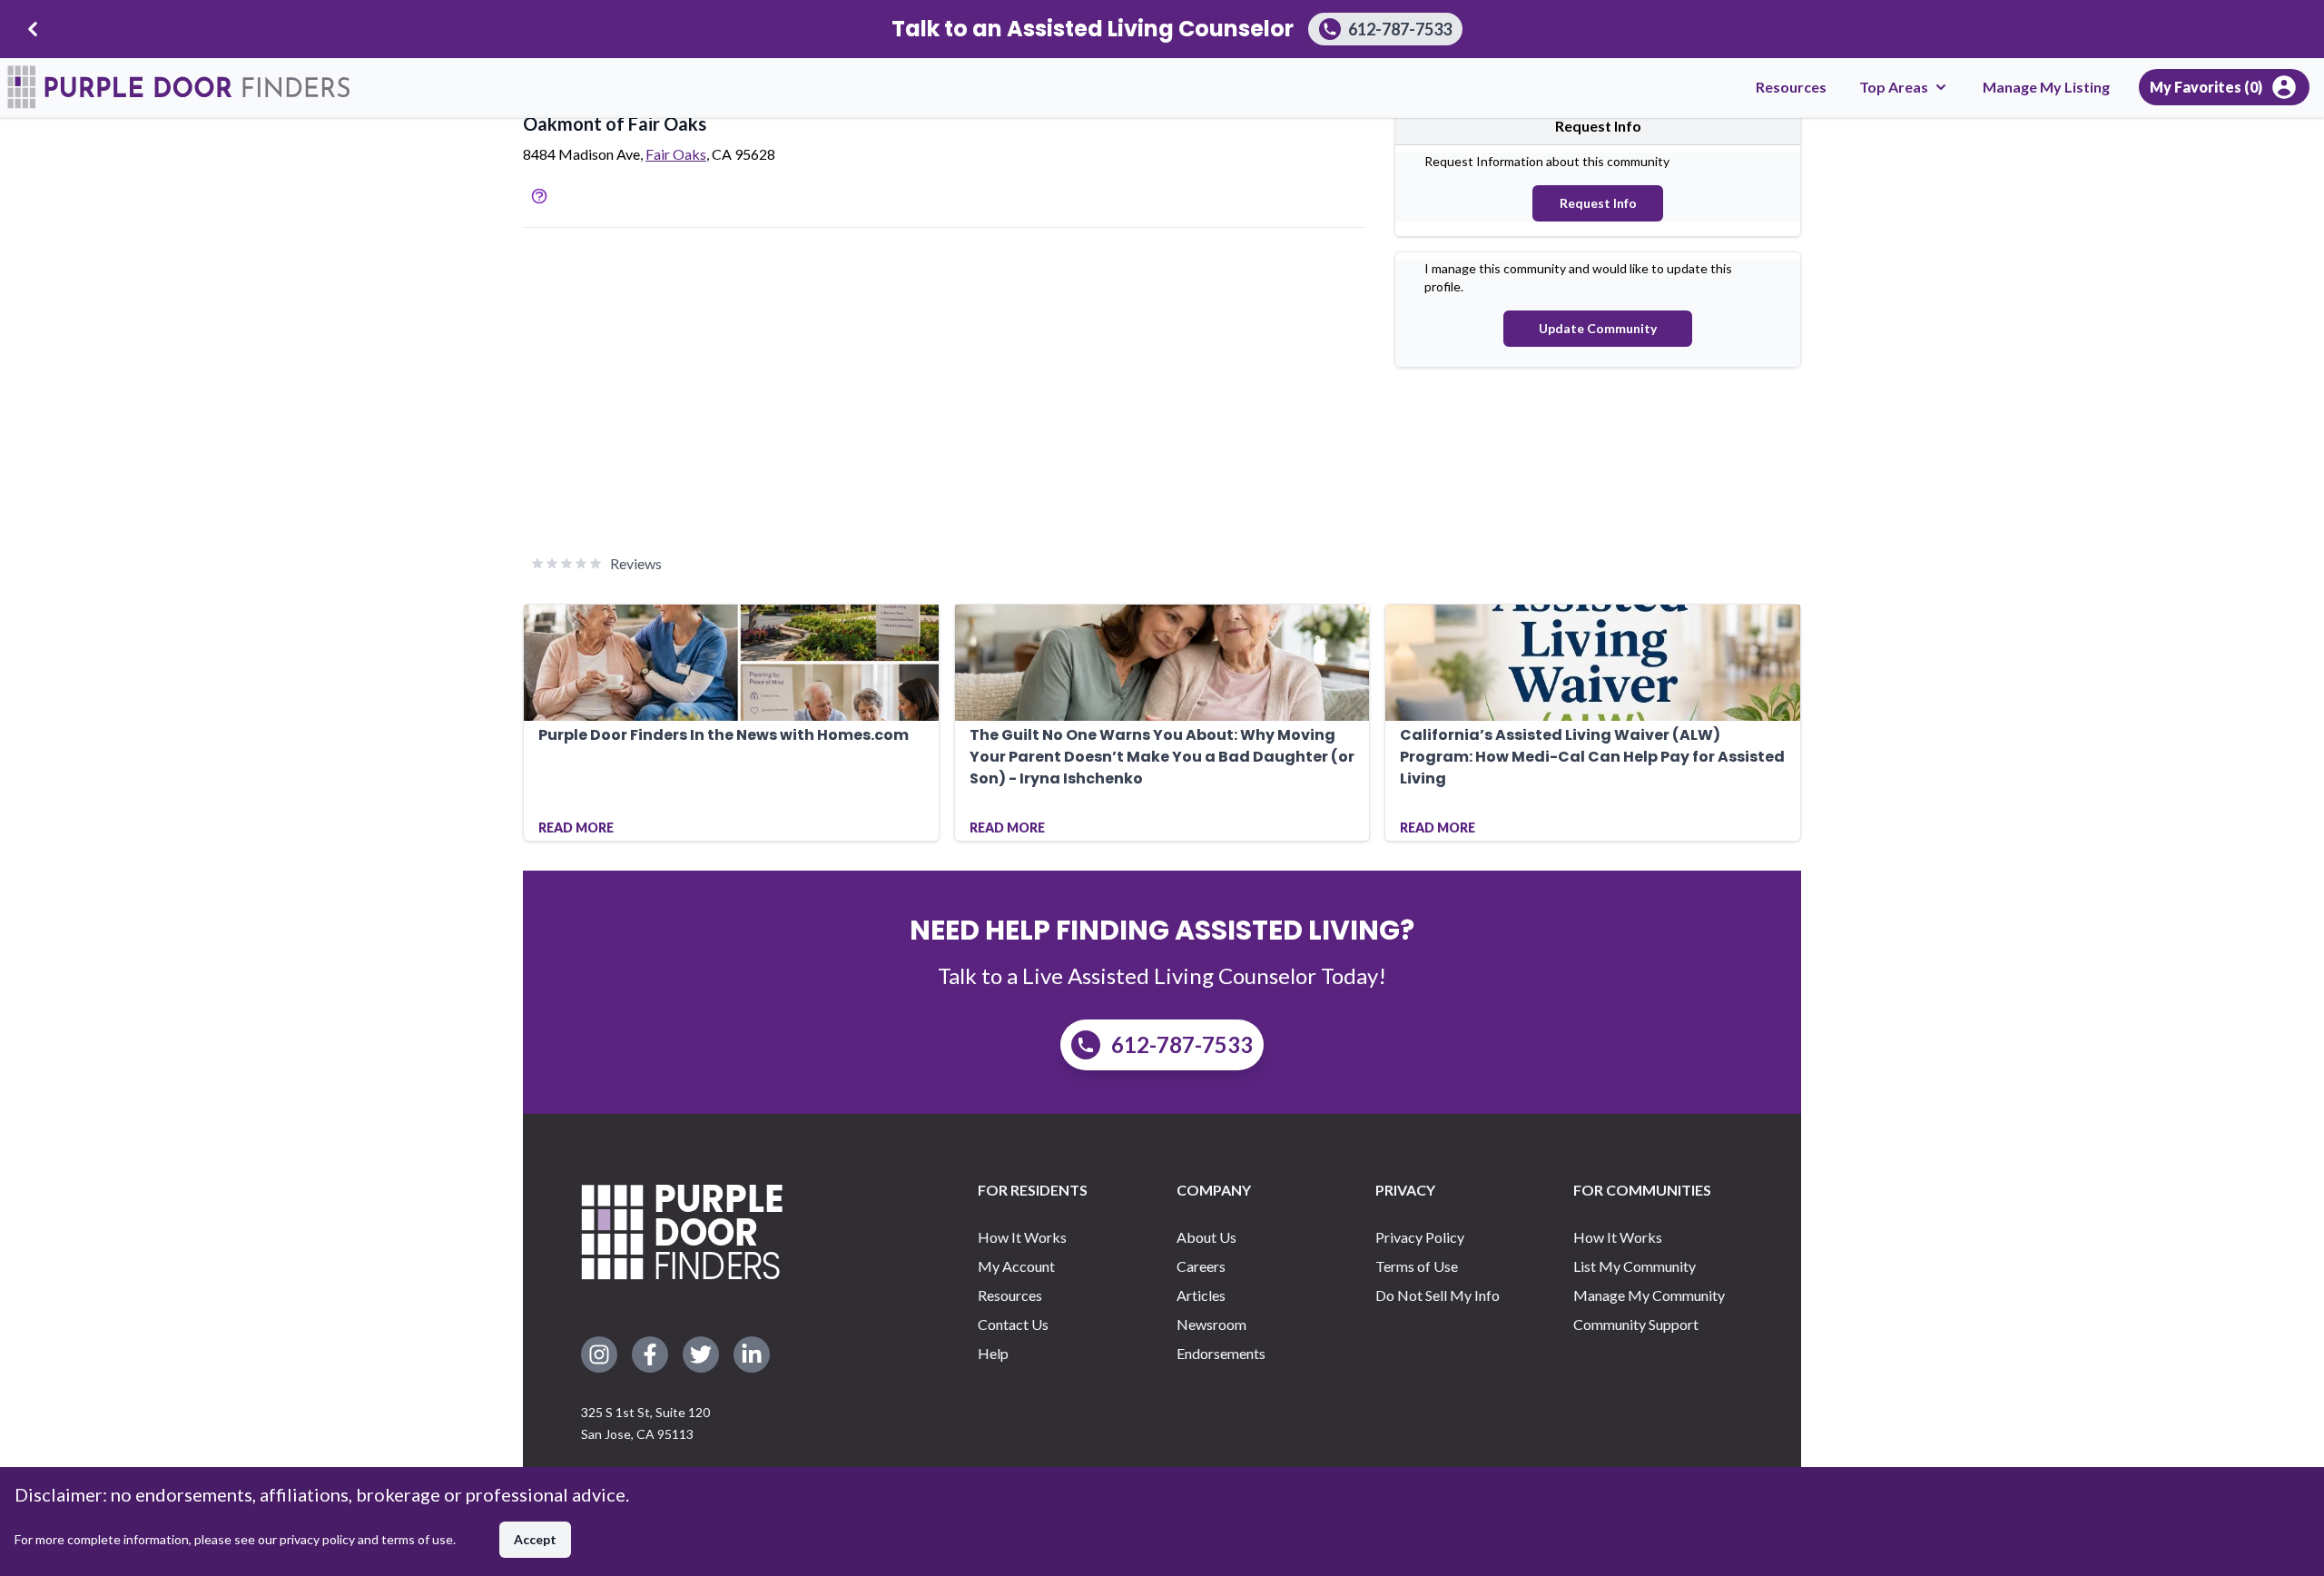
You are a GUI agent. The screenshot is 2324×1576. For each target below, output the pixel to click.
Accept (535, 1539)
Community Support (1636, 1324)
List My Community (1635, 1266)
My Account (1016, 1266)
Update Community (1598, 328)
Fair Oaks (676, 154)
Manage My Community (1649, 1295)
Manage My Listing (2046, 87)
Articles (1201, 1295)
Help (993, 1353)
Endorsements (1221, 1353)
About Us (1206, 1237)
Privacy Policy (1420, 1237)
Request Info (1598, 203)
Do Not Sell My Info (1438, 1295)
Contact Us (1013, 1324)
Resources (1791, 87)
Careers (1201, 1266)
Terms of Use (1417, 1266)
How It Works (1022, 1237)
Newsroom (1211, 1324)
